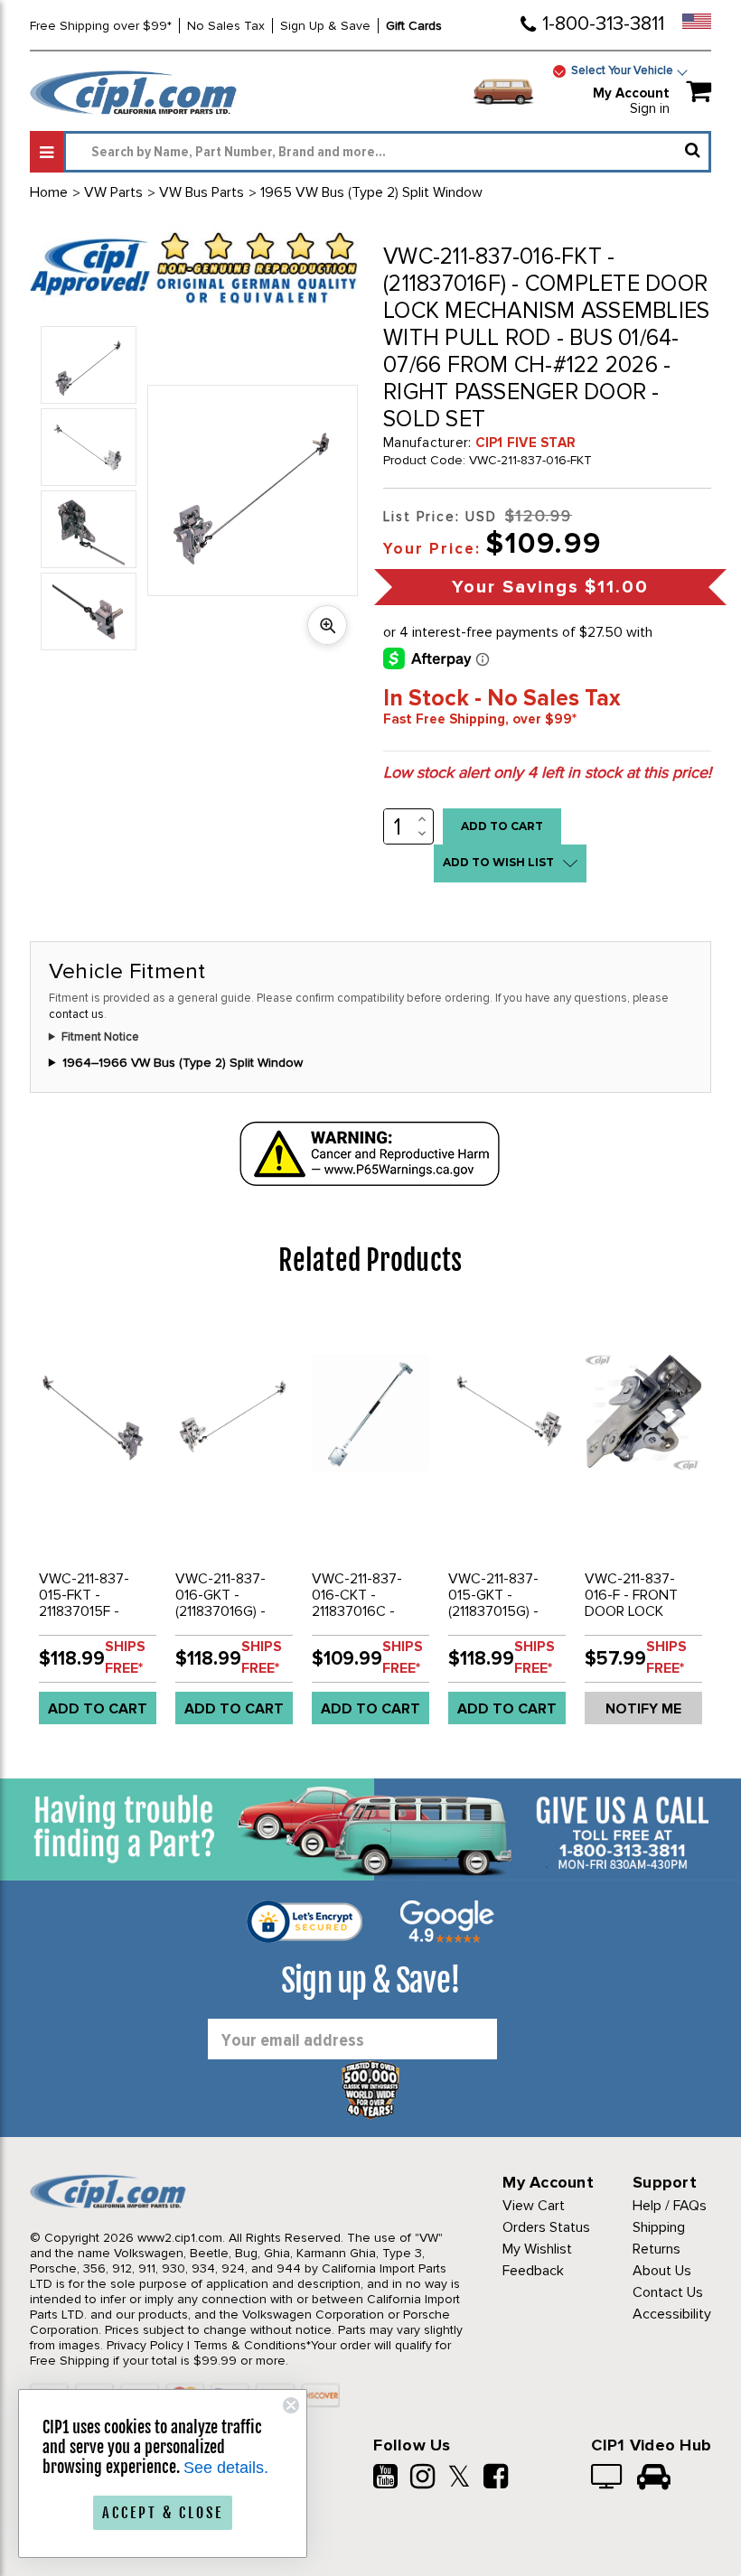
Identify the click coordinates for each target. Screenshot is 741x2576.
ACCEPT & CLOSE (163, 2513)
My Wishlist (537, 2249)
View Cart (534, 2206)
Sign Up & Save (325, 26)
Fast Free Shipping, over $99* (480, 719)
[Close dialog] (291, 2405)
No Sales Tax (226, 26)
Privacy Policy (145, 2345)
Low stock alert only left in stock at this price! (547, 772)
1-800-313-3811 (603, 24)
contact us (76, 1014)
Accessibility (672, 2314)
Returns (657, 2249)
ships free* (125, 1657)
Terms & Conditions (250, 2345)
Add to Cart (98, 1709)
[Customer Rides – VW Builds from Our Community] (654, 2478)
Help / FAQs (670, 2206)
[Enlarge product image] (327, 625)
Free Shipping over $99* (101, 26)
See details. (226, 2468)
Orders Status (546, 2227)
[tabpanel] (98, 1523)
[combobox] (387, 152)
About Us (662, 2271)
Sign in (650, 108)
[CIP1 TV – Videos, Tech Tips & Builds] (608, 2478)
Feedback (533, 2271)
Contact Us (668, 2292)
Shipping (659, 2227)
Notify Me (643, 1709)
